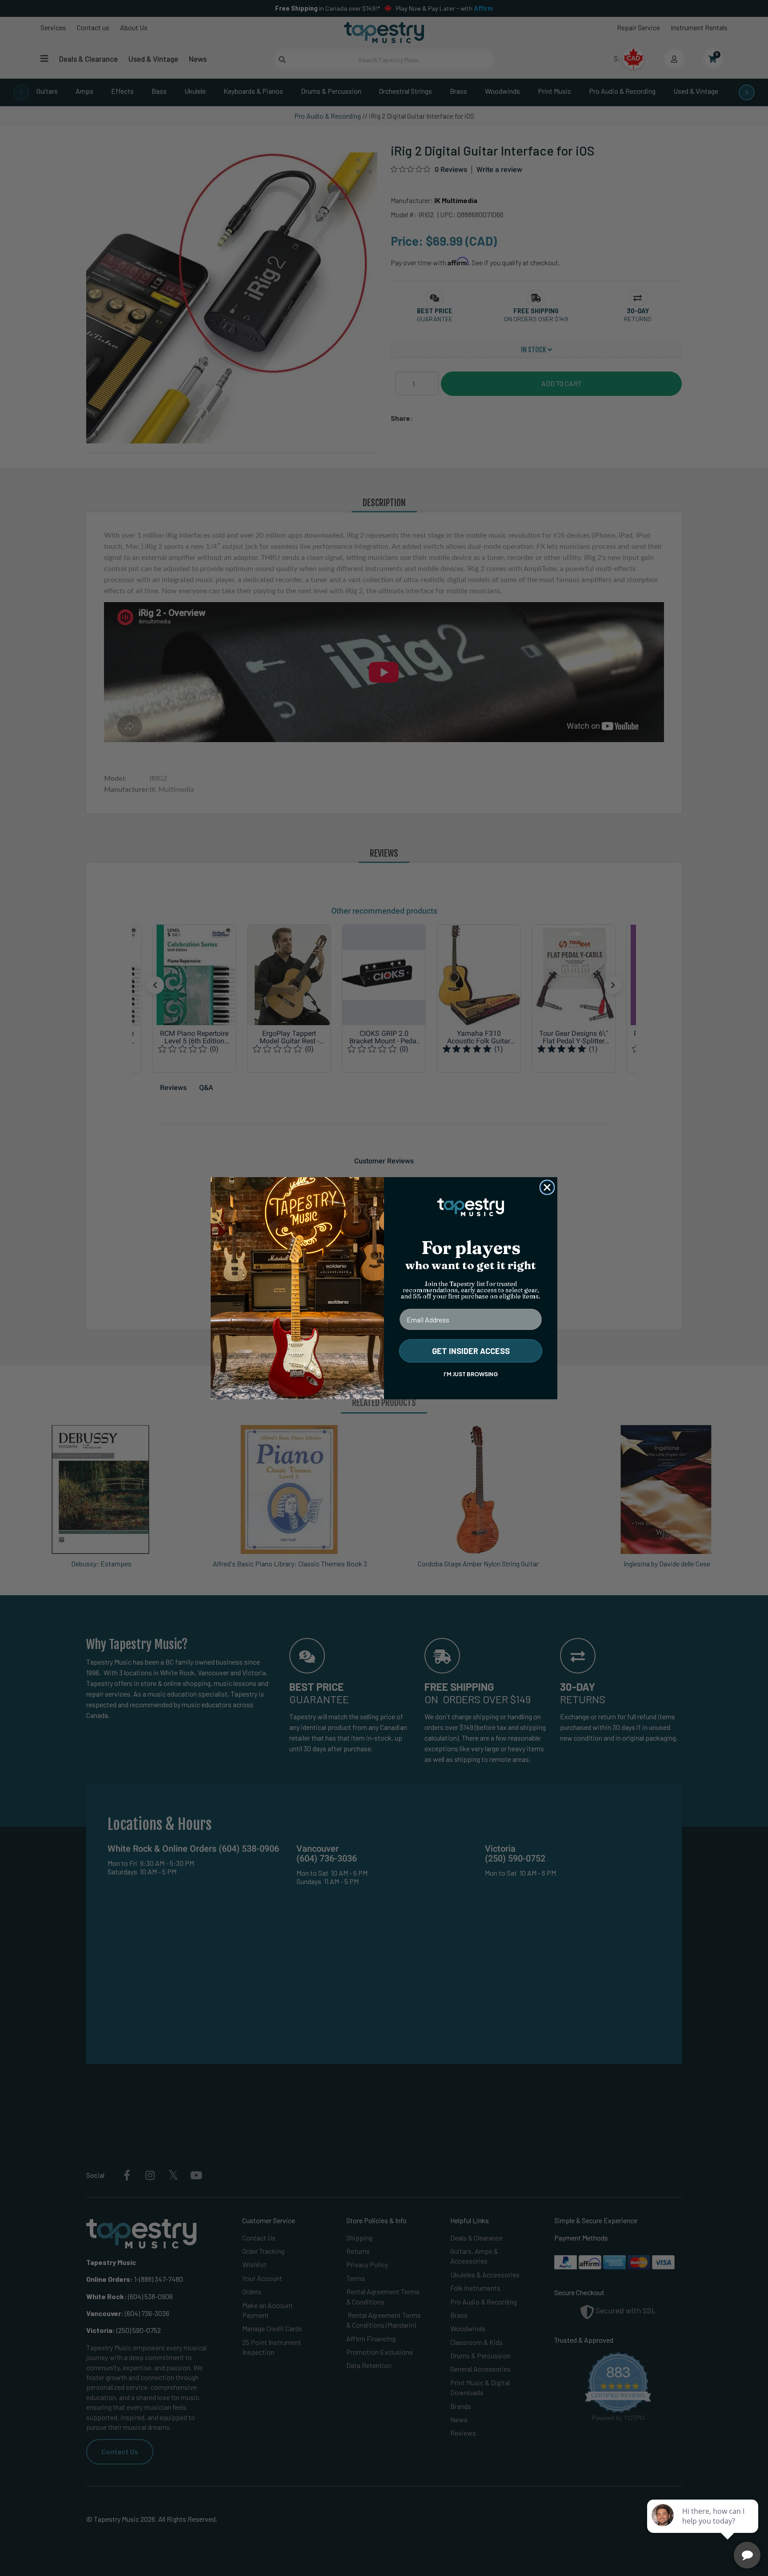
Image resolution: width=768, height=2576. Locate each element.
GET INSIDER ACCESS (471, 1351)
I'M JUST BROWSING (471, 1374)
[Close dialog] (547, 1187)
